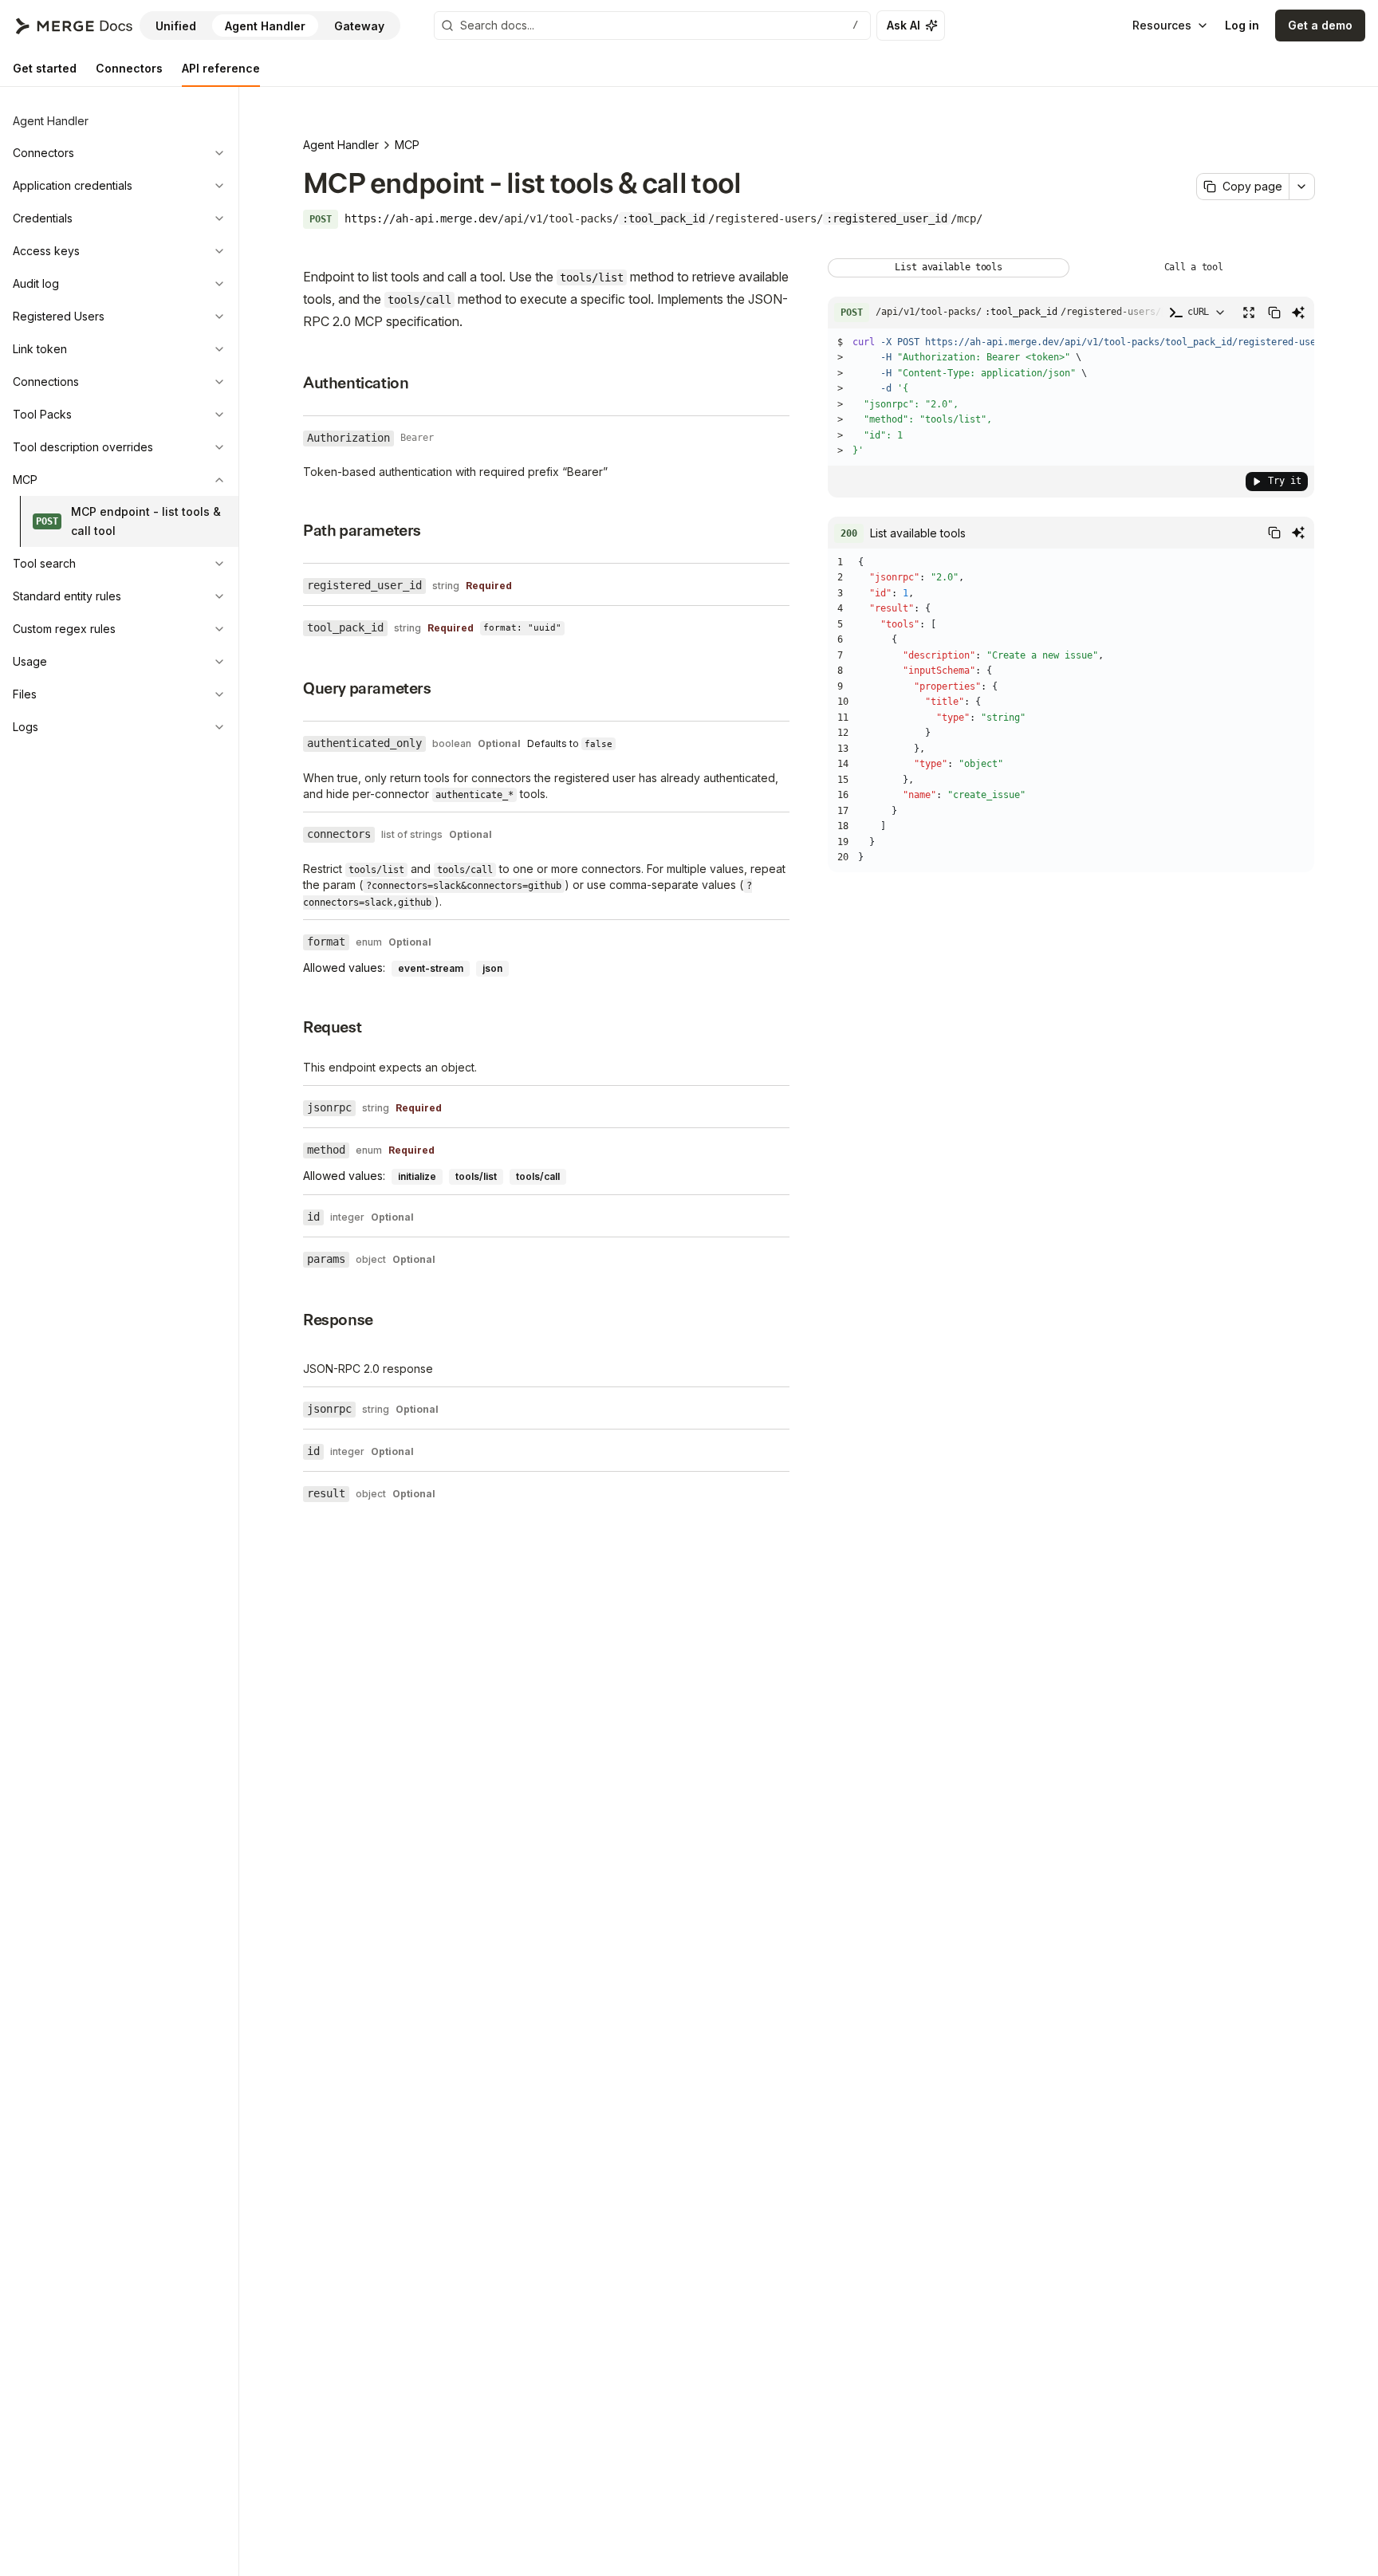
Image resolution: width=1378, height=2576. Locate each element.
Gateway (359, 26)
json (492, 968)
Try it (1285, 481)
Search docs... (659, 25)
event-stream (431, 968)
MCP (407, 145)
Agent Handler (265, 26)
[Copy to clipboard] (1274, 313)
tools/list (476, 1176)
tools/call (538, 1176)
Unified (176, 26)
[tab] (45, 69)
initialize (417, 1176)
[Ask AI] (1298, 313)
